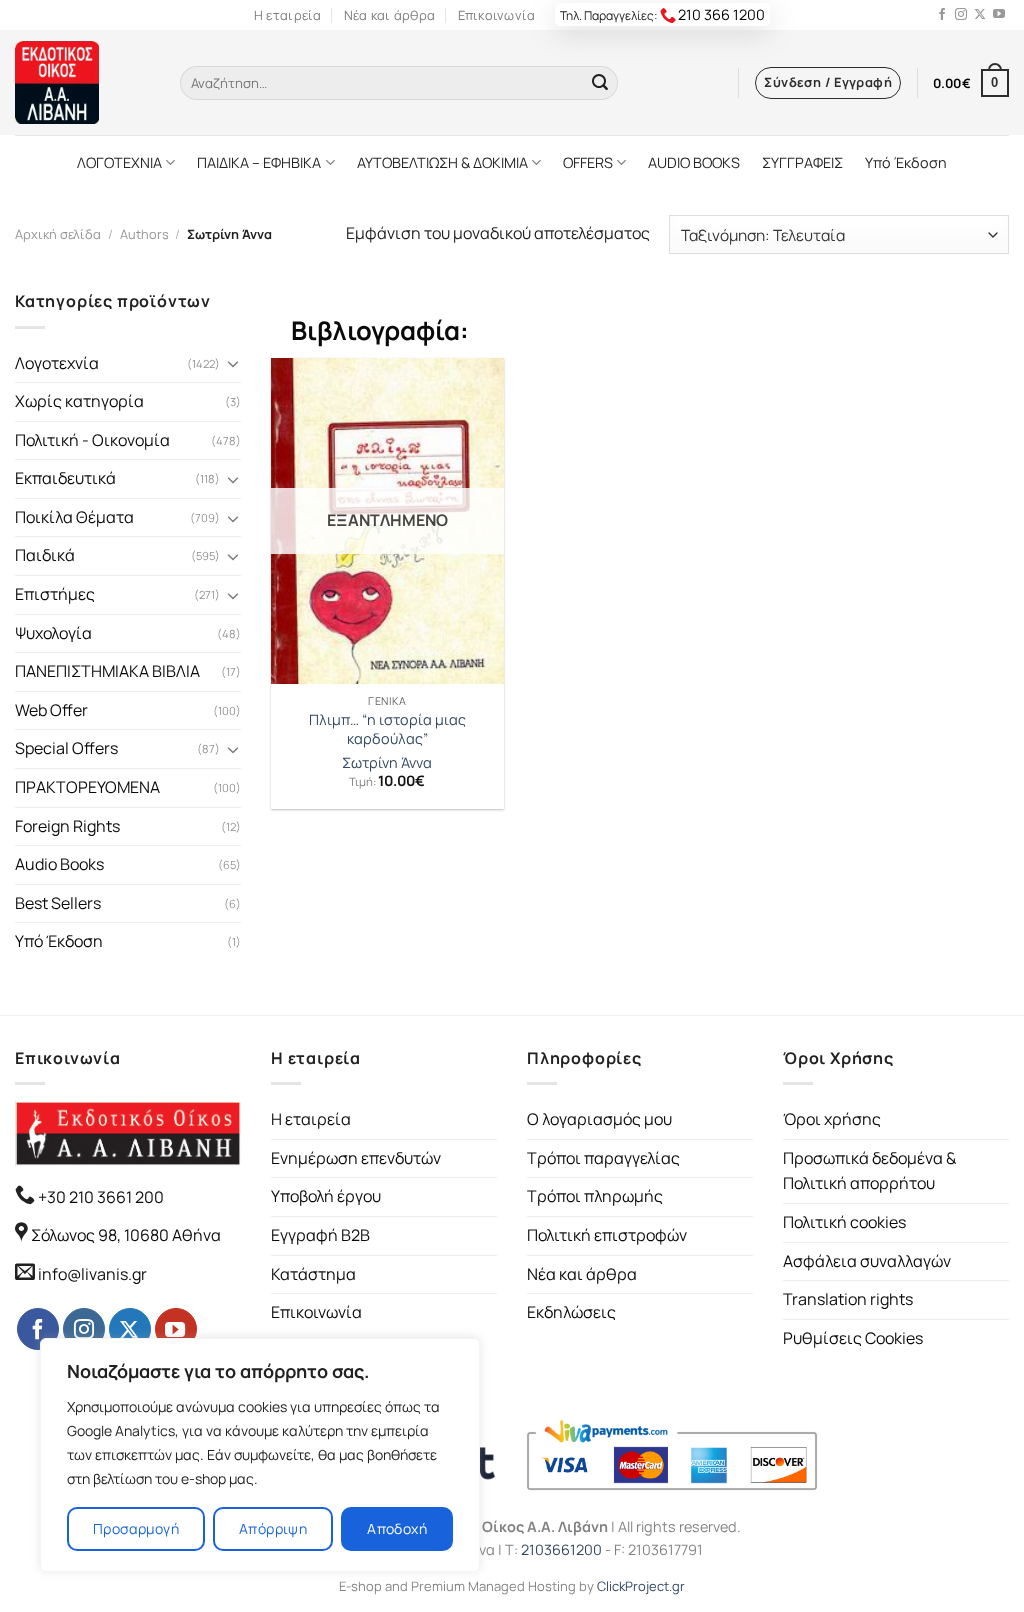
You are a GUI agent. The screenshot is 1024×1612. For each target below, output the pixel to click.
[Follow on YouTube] (999, 15)
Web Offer (51, 710)
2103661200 (561, 1549)
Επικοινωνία (497, 15)
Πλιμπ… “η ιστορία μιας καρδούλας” (387, 729)
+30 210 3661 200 (99, 1197)
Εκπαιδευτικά (65, 478)
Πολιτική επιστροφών (607, 1235)
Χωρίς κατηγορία (79, 401)
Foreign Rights (67, 826)
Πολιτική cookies (844, 1222)
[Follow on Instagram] (961, 15)
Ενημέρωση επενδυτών (356, 1158)
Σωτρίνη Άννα (387, 763)
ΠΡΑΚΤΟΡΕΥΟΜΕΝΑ (87, 787)
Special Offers (66, 748)
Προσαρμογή (136, 1528)
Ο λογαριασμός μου (599, 1119)
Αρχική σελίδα (58, 234)
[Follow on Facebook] (942, 15)
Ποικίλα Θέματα (74, 517)
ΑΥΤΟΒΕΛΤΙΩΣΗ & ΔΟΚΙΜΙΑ (442, 162)
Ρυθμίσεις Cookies (853, 1338)
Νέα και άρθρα (389, 15)
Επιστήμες (55, 594)
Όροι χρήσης (832, 1119)
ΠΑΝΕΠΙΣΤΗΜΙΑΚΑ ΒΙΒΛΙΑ (107, 671)
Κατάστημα (313, 1274)
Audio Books (59, 864)
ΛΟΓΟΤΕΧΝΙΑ (119, 162)
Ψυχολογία (53, 633)
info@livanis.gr (92, 1274)
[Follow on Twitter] (980, 15)
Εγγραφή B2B (320, 1235)
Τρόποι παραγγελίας (603, 1158)
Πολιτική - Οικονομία (92, 440)
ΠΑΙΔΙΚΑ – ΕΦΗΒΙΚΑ (259, 162)
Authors (144, 234)
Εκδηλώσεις (571, 1312)
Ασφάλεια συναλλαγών (867, 1261)
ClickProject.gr (641, 1586)
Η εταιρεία (288, 15)
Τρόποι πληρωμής (595, 1196)
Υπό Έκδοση (906, 162)
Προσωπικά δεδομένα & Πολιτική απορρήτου (869, 1171)
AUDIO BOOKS (694, 162)
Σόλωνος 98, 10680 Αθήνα (126, 1235)
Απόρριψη (273, 1528)
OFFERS (588, 162)
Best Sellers (58, 903)
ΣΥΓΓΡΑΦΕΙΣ (802, 162)
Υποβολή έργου (326, 1196)
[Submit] (600, 83)
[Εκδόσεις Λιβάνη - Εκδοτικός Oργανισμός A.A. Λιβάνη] (82, 82)
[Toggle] (233, 363)
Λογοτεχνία (57, 363)
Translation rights (848, 1299)
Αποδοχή (397, 1528)
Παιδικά (45, 555)
